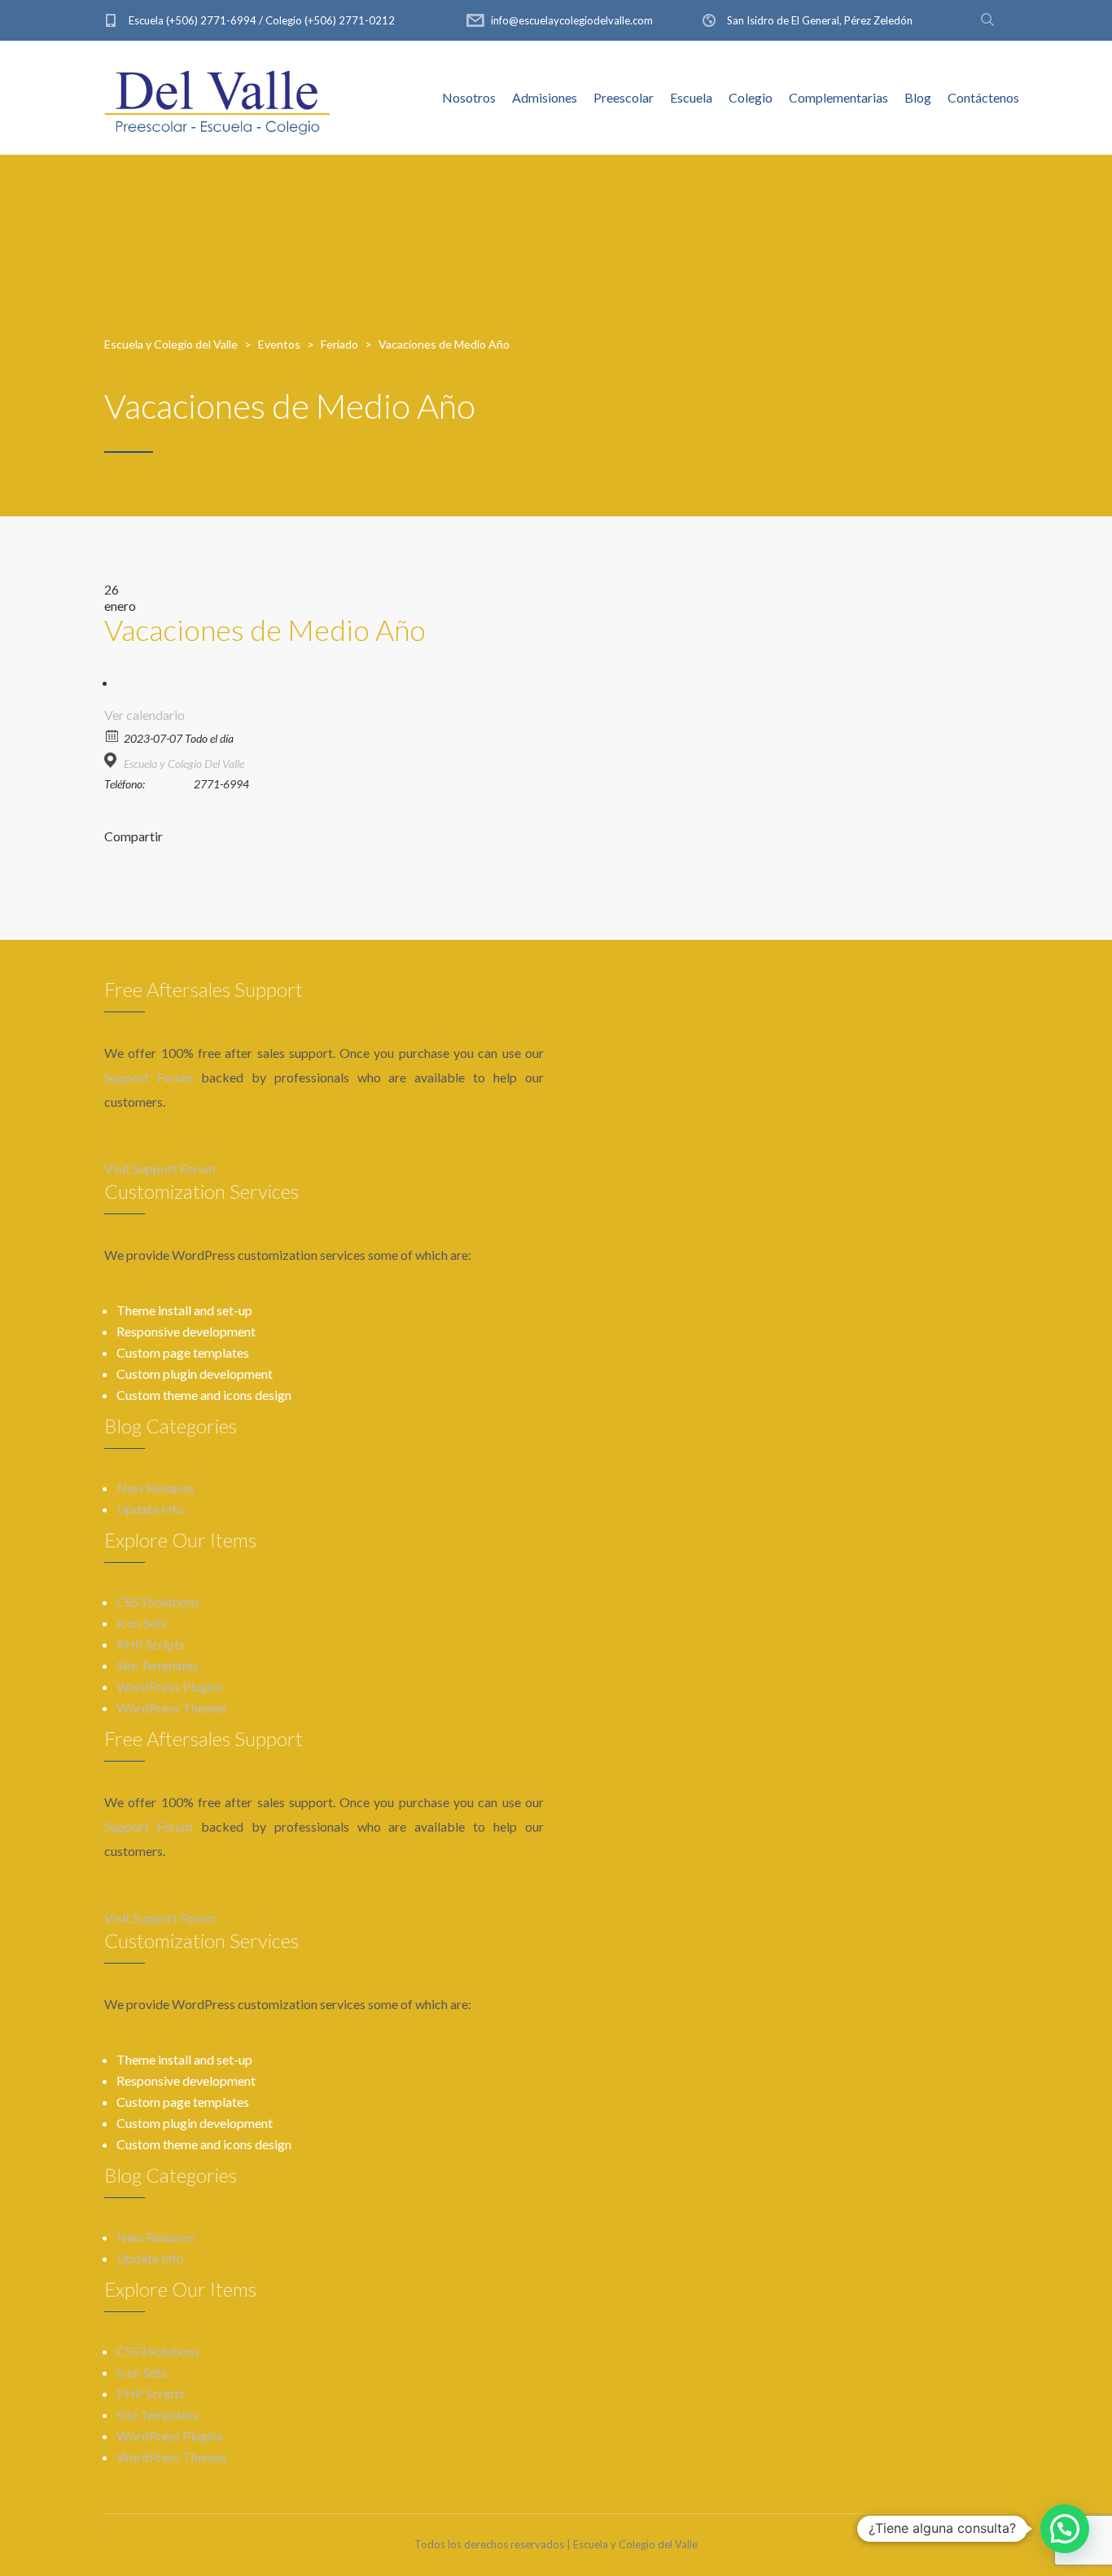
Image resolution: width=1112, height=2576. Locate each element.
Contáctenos (983, 97)
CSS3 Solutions (158, 1602)
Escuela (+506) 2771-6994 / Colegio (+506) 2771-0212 (262, 20)
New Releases (155, 1488)
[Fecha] (113, 735)
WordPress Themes (172, 1707)
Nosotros (469, 97)
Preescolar (624, 97)
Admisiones (545, 97)
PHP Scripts (151, 1644)
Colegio (751, 97)
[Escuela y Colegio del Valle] (217, 98)
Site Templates (158, 1665)
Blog (918, 97)
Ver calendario (144, 715)
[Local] (113, 760)
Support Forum (149, 1077)
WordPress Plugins (170, 1686)
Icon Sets (142, 1623)
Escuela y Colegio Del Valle (184, 764)
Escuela (691, 97)
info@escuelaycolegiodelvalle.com (572, 20)
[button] (1065, 2529)
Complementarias (838, 97)
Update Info (150, 1509)
